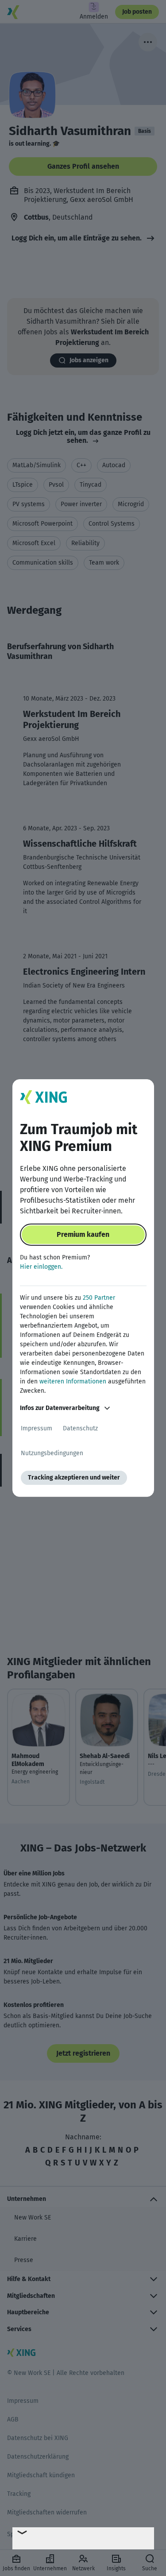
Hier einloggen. (41, 1267)
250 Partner (99, 1298)
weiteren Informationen (73, 1381)
